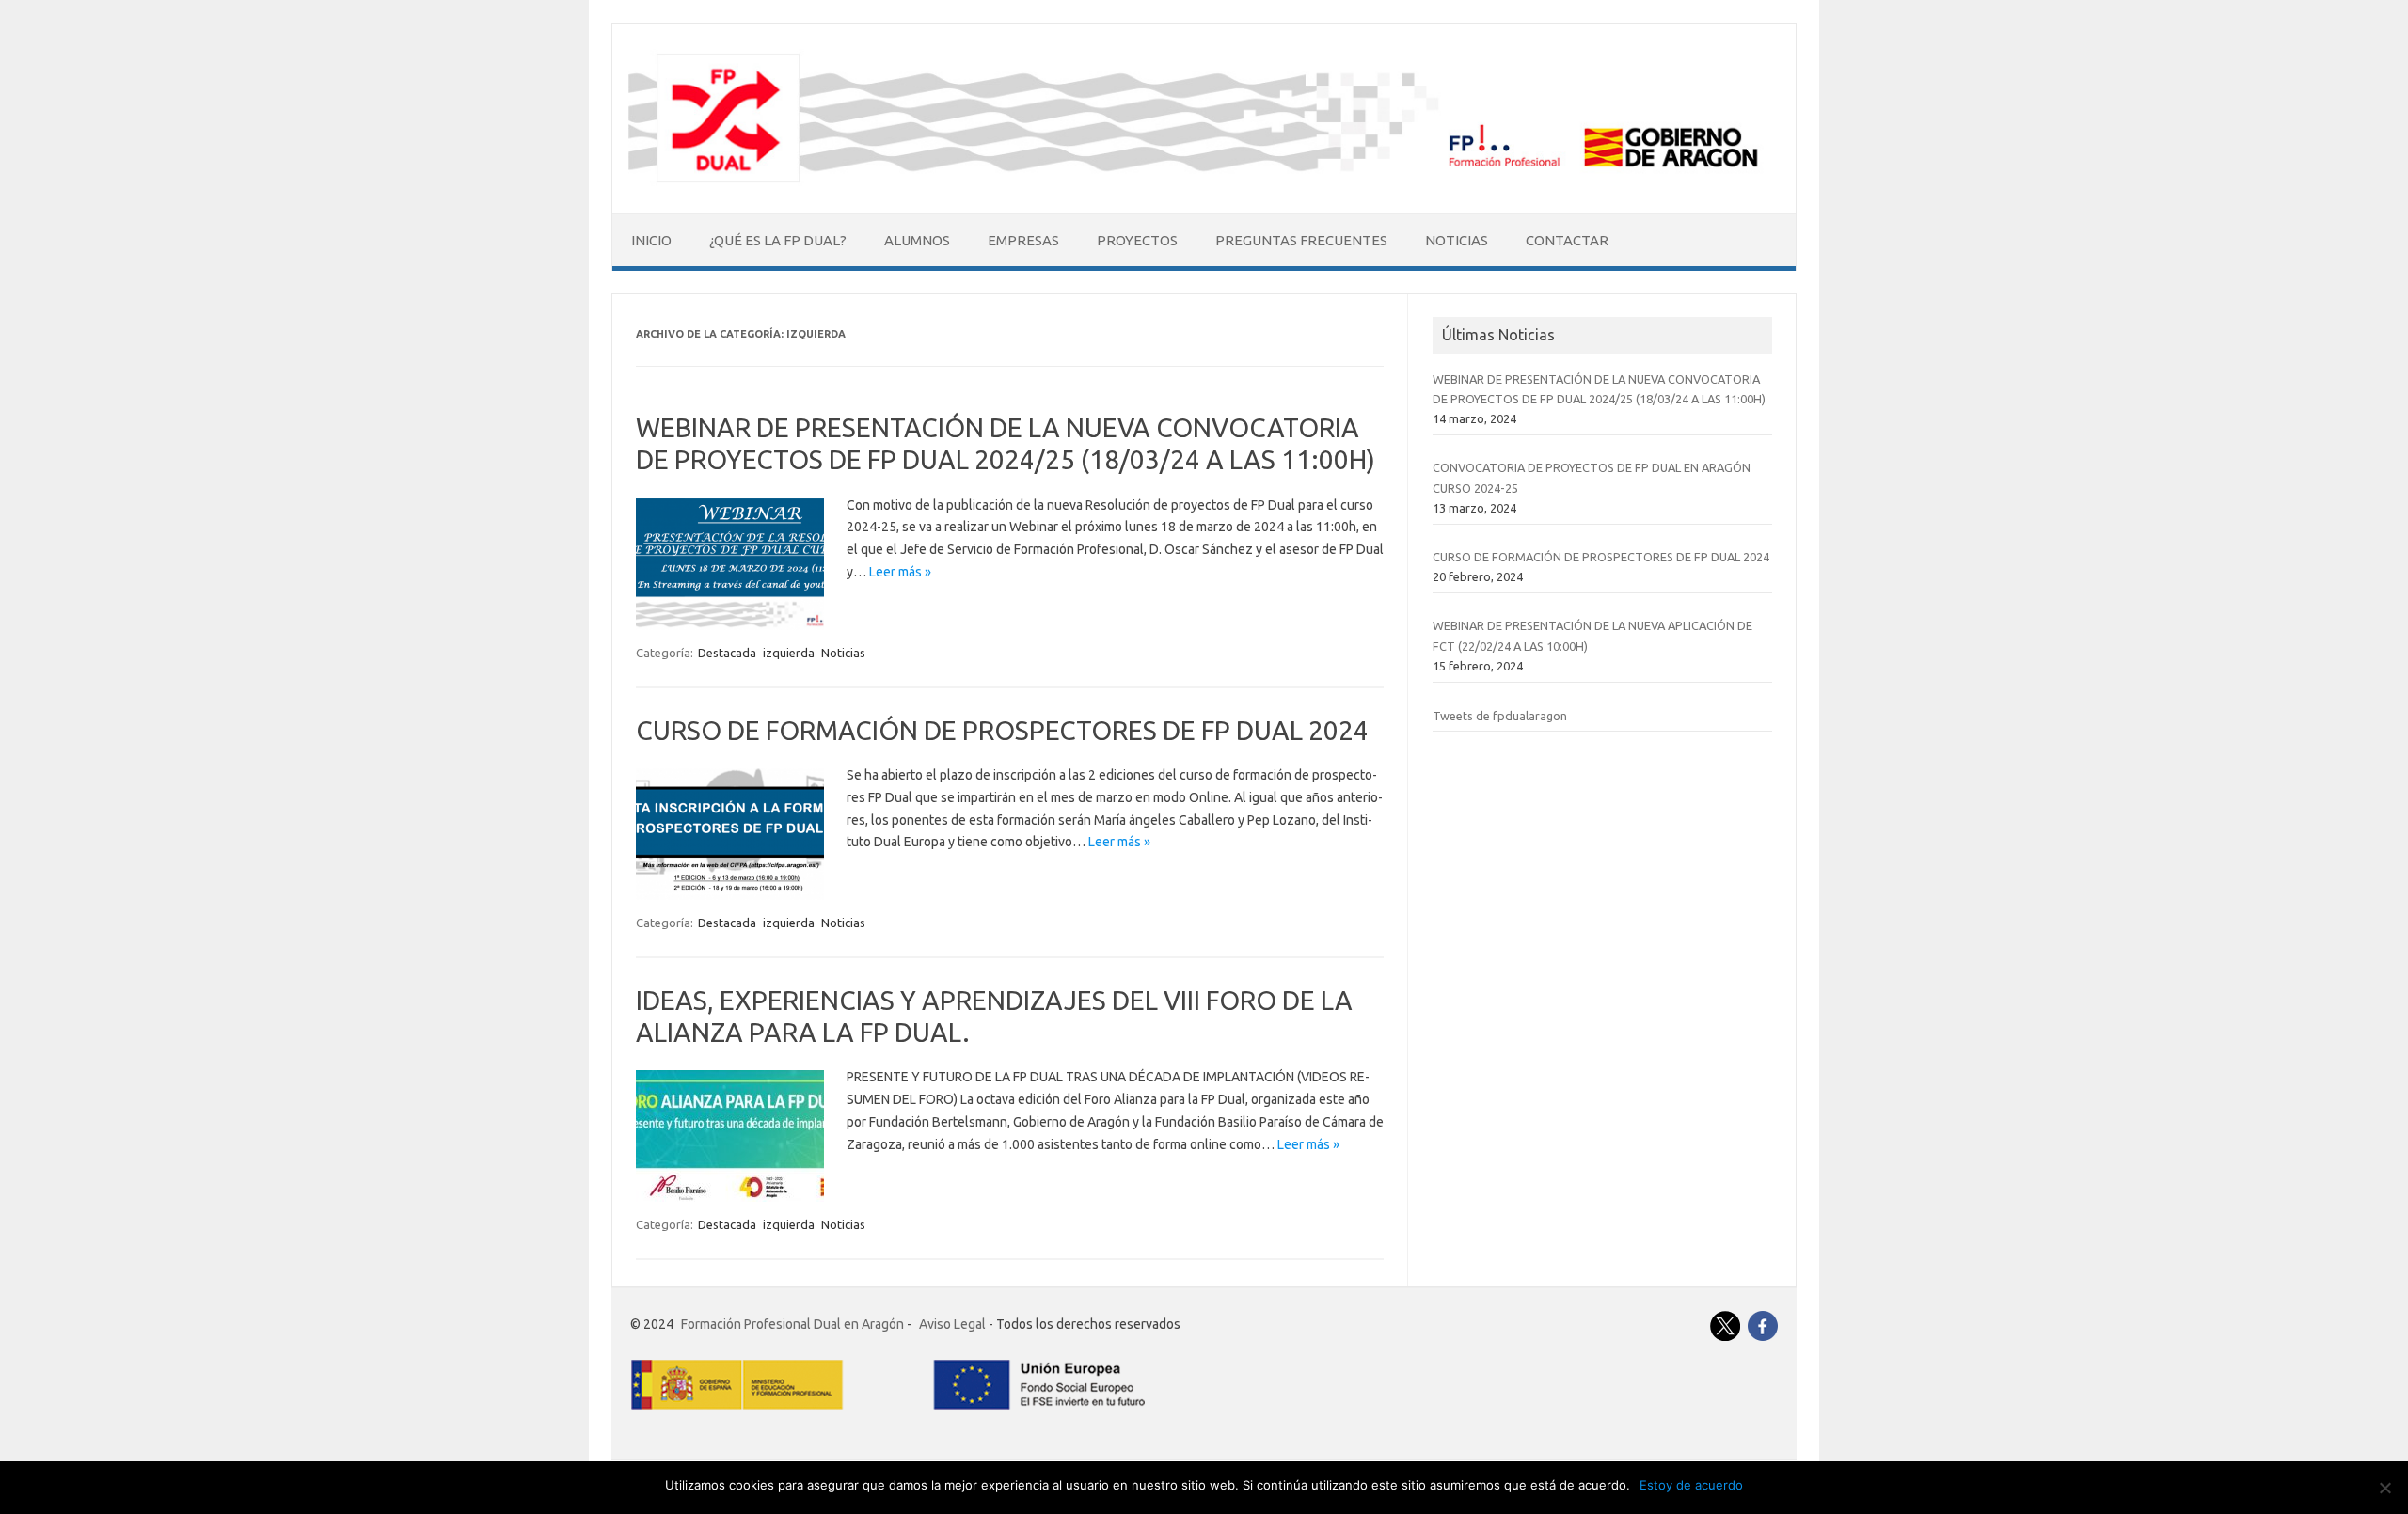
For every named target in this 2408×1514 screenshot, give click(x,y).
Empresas (1023, 240)
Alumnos (917, 240)
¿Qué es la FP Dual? (778, 240)
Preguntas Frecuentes (1301, 240)
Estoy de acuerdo (1691, 1485)
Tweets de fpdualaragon (1500, 716)
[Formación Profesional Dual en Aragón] (1204, 181)
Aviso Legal (952, 1324)
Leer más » (900, 572)
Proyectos (1137, 240)
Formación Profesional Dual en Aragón (792, 1324)
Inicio (651, 240)
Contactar (1567, 240)
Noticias (1457, 240)
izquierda (789, 653)
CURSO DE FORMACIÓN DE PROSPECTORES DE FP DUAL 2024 (1002, 730)
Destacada (727, 653)
